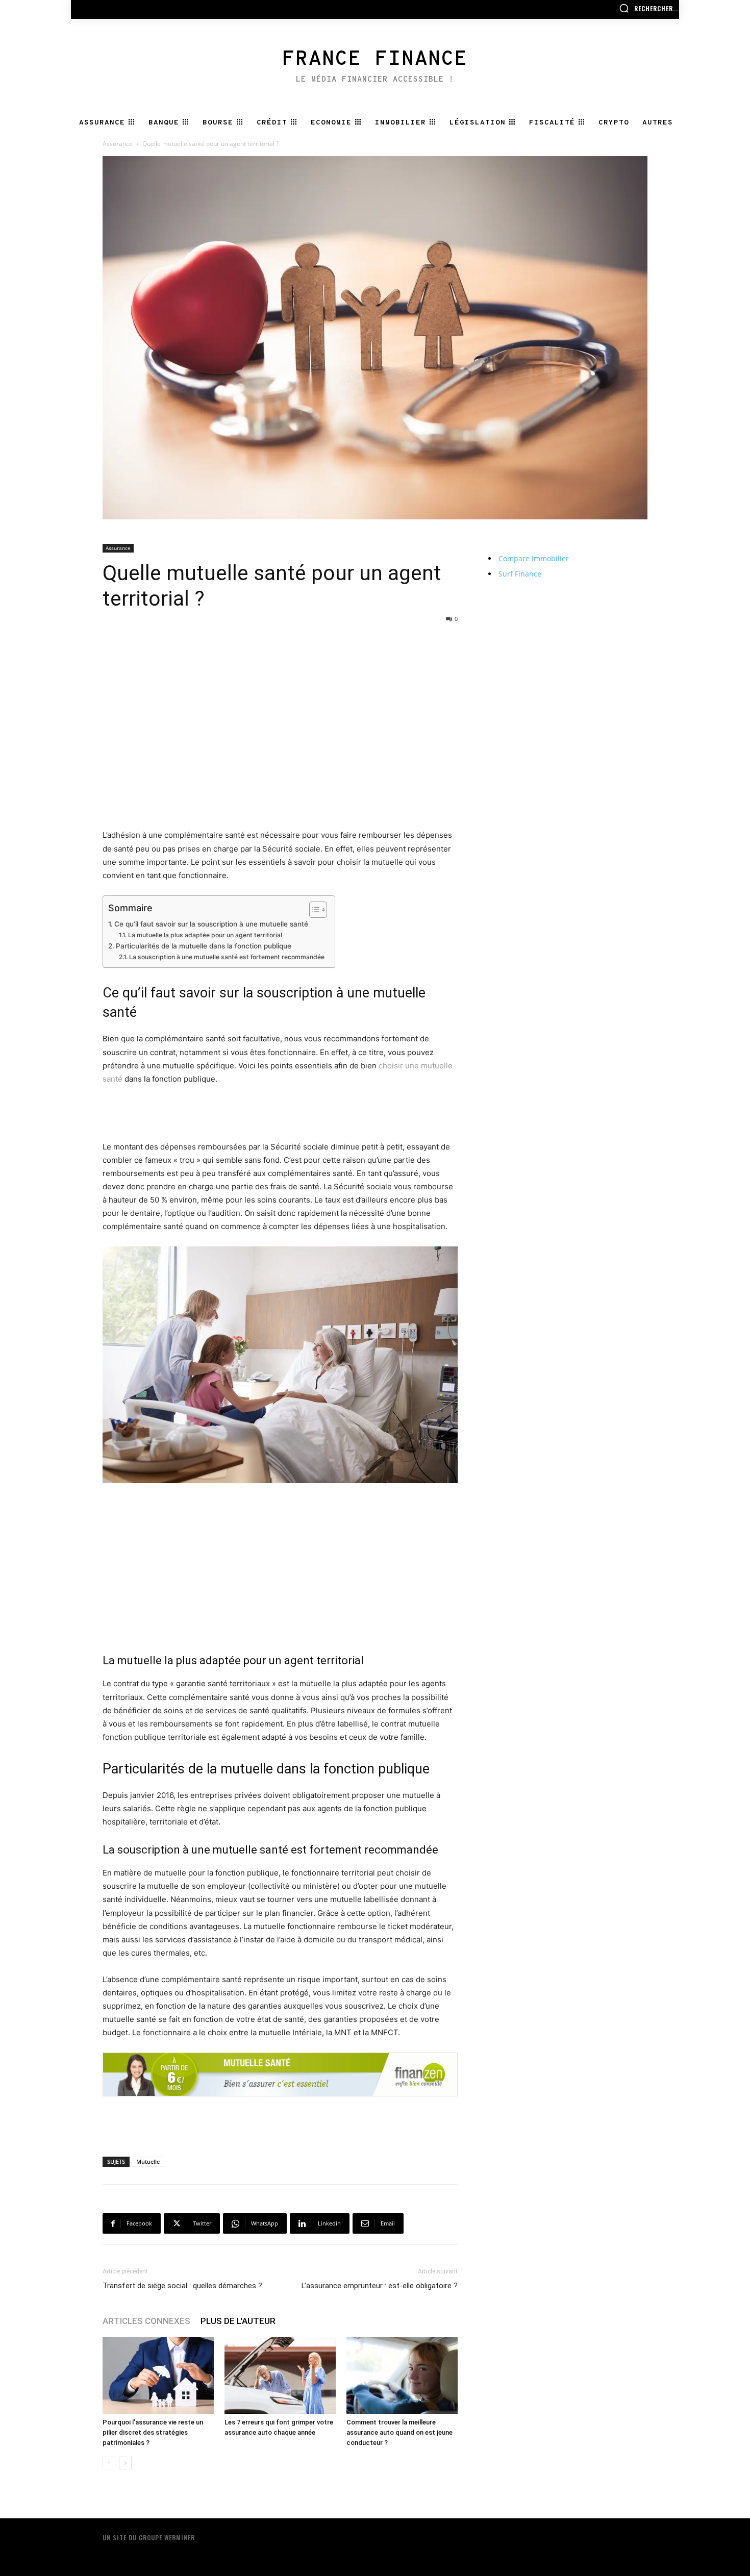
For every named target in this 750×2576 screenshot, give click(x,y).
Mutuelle (148, 2161)
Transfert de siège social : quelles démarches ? (182, 2286)
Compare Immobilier (534, 558)
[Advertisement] (280, 649)
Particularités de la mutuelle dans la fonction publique (204, 946)
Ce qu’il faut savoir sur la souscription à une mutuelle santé (211, 924)
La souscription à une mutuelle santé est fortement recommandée (227, 957)
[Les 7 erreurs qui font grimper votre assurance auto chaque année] (280, 2375)
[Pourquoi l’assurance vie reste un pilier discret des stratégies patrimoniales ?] (158, 2375)
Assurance (118, 144)
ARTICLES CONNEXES (146, 2321)
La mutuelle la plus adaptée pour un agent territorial (205, 935)
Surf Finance (520, 574)
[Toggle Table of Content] (313, 910)
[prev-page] (109, 2463)
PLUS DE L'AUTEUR (238, 2321)
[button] (649, 8)
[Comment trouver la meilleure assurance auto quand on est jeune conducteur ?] (402, 2375)
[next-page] (125, 2463)
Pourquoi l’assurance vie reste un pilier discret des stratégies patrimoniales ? (153, 2432)
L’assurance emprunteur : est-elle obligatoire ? (380, 2286)
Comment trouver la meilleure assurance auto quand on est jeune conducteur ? (399, 2432)
